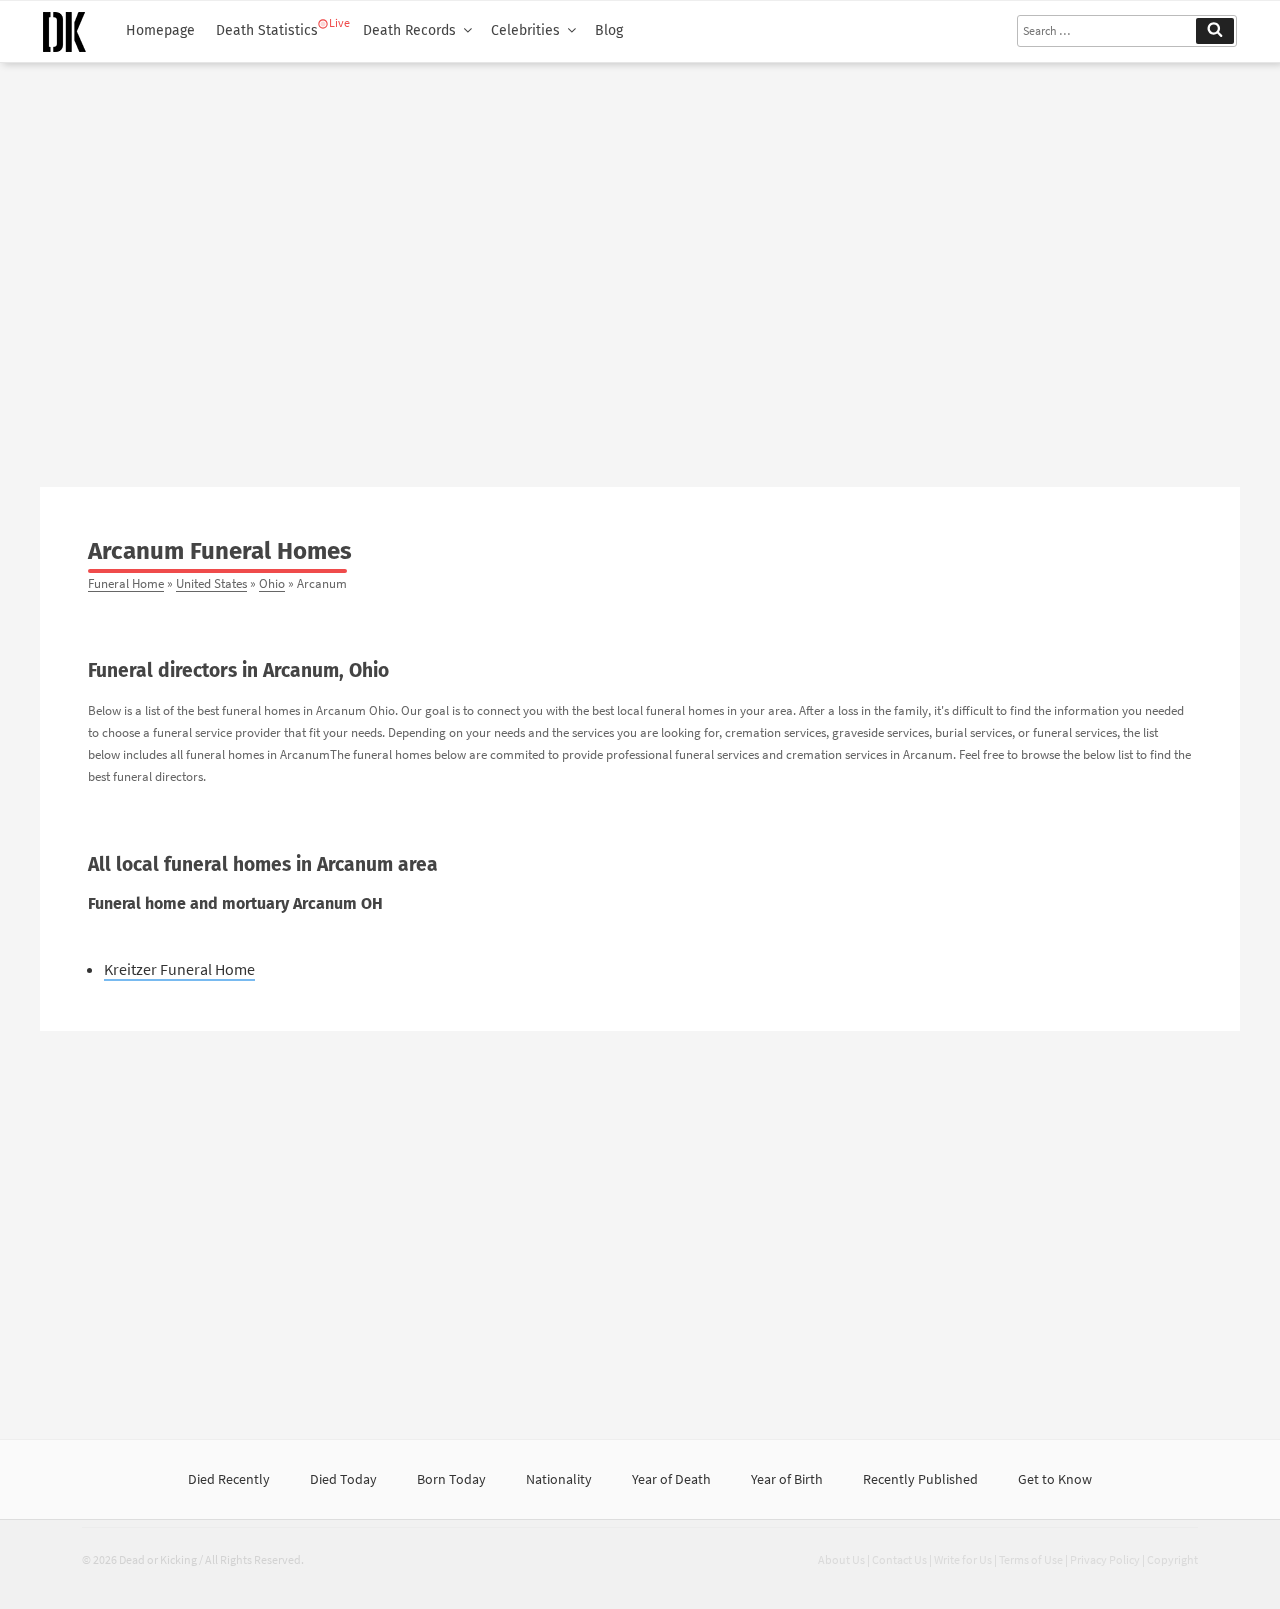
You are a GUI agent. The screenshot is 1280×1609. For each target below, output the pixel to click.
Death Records (409, 30)
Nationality (559, 1479)
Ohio (272, 583)
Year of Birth (787, 1479)
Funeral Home (126, 583)
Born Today (451, 1479)
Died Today (343, 1479)
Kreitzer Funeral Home (179, 969)
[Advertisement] (640, 267)
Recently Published (920, 1479)
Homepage (160, 30)
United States (211, 583)
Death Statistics (267, 30)
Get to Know (1055, 1479)
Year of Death (671, 1479)
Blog (609, 30)
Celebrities (525, 30)
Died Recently (229, 1479)
